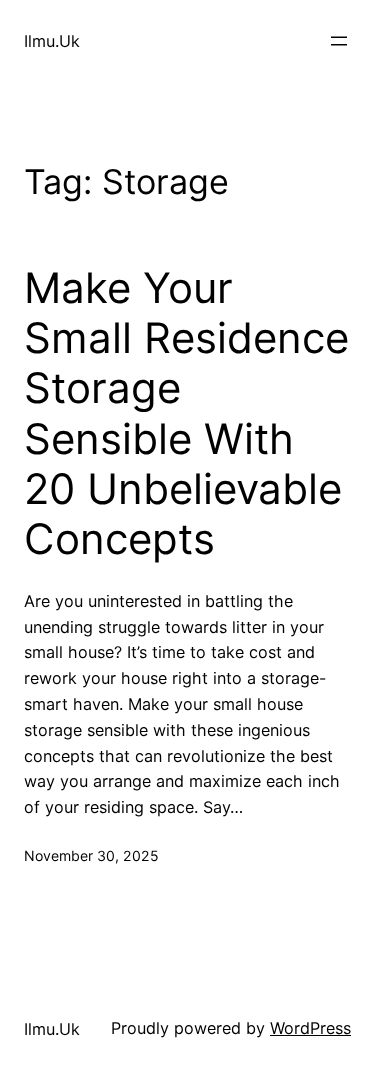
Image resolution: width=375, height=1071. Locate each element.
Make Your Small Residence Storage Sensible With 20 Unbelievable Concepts (186, 414)
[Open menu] (339, 41)
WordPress (310, 1028)
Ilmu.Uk (52, 41)
